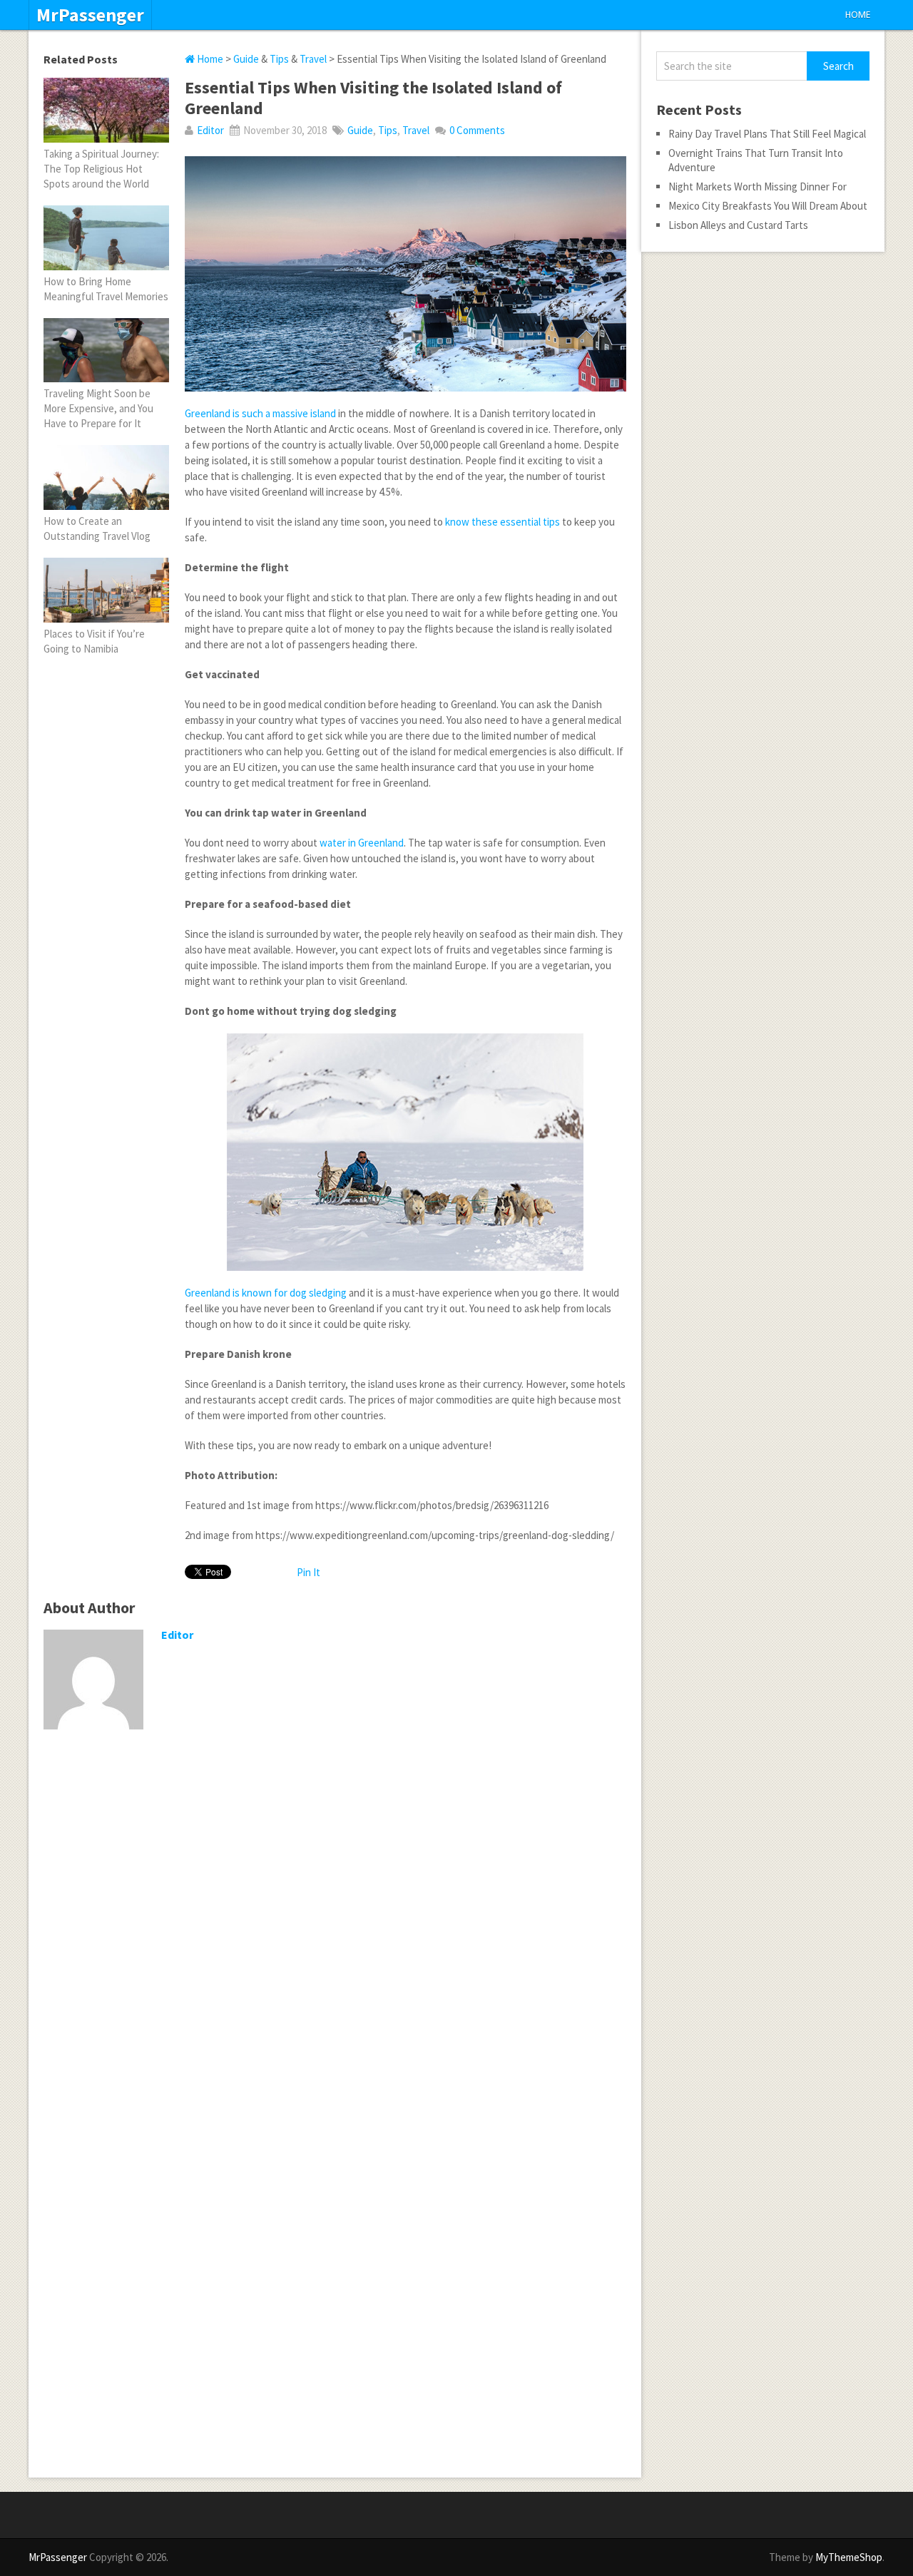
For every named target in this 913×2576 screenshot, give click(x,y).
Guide (246, 59)
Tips (279, 59)
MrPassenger (90, 15)
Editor (210, 130)
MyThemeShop (849, 2557)
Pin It (308, 1572)
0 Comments (477, 130)
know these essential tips (503, 522)
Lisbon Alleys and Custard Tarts (738, 225)
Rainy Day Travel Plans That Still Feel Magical (767, 134)
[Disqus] (335, 1926)
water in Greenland (362, 843)
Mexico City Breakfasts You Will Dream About (768, 206)
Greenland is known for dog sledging (266, 1293)
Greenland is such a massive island (260, 413)
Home (858, 15)
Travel (313, 59)
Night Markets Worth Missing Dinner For (758, 186)
